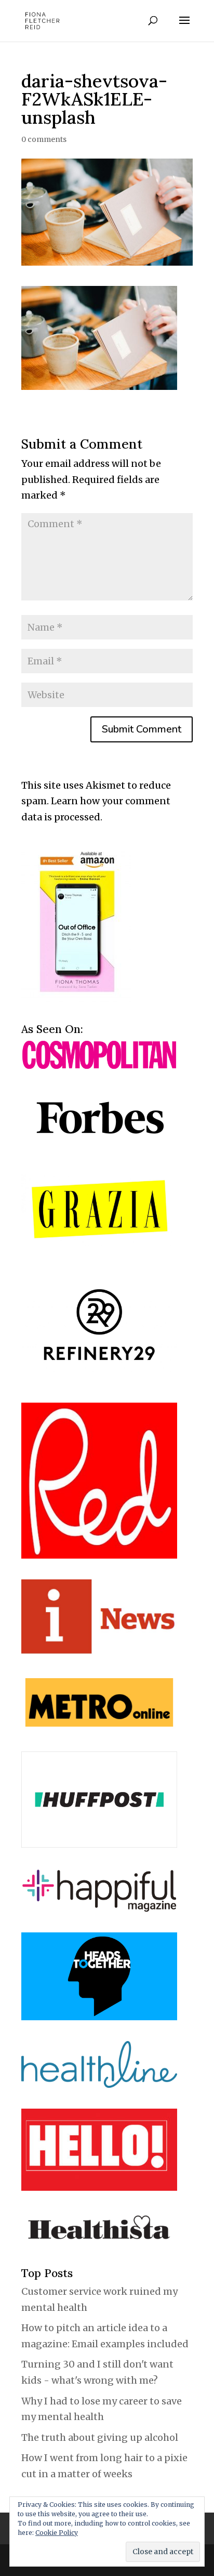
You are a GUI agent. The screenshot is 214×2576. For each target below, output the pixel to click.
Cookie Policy (57, 2533)
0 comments (44, 139)
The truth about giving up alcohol (100, 2437)
